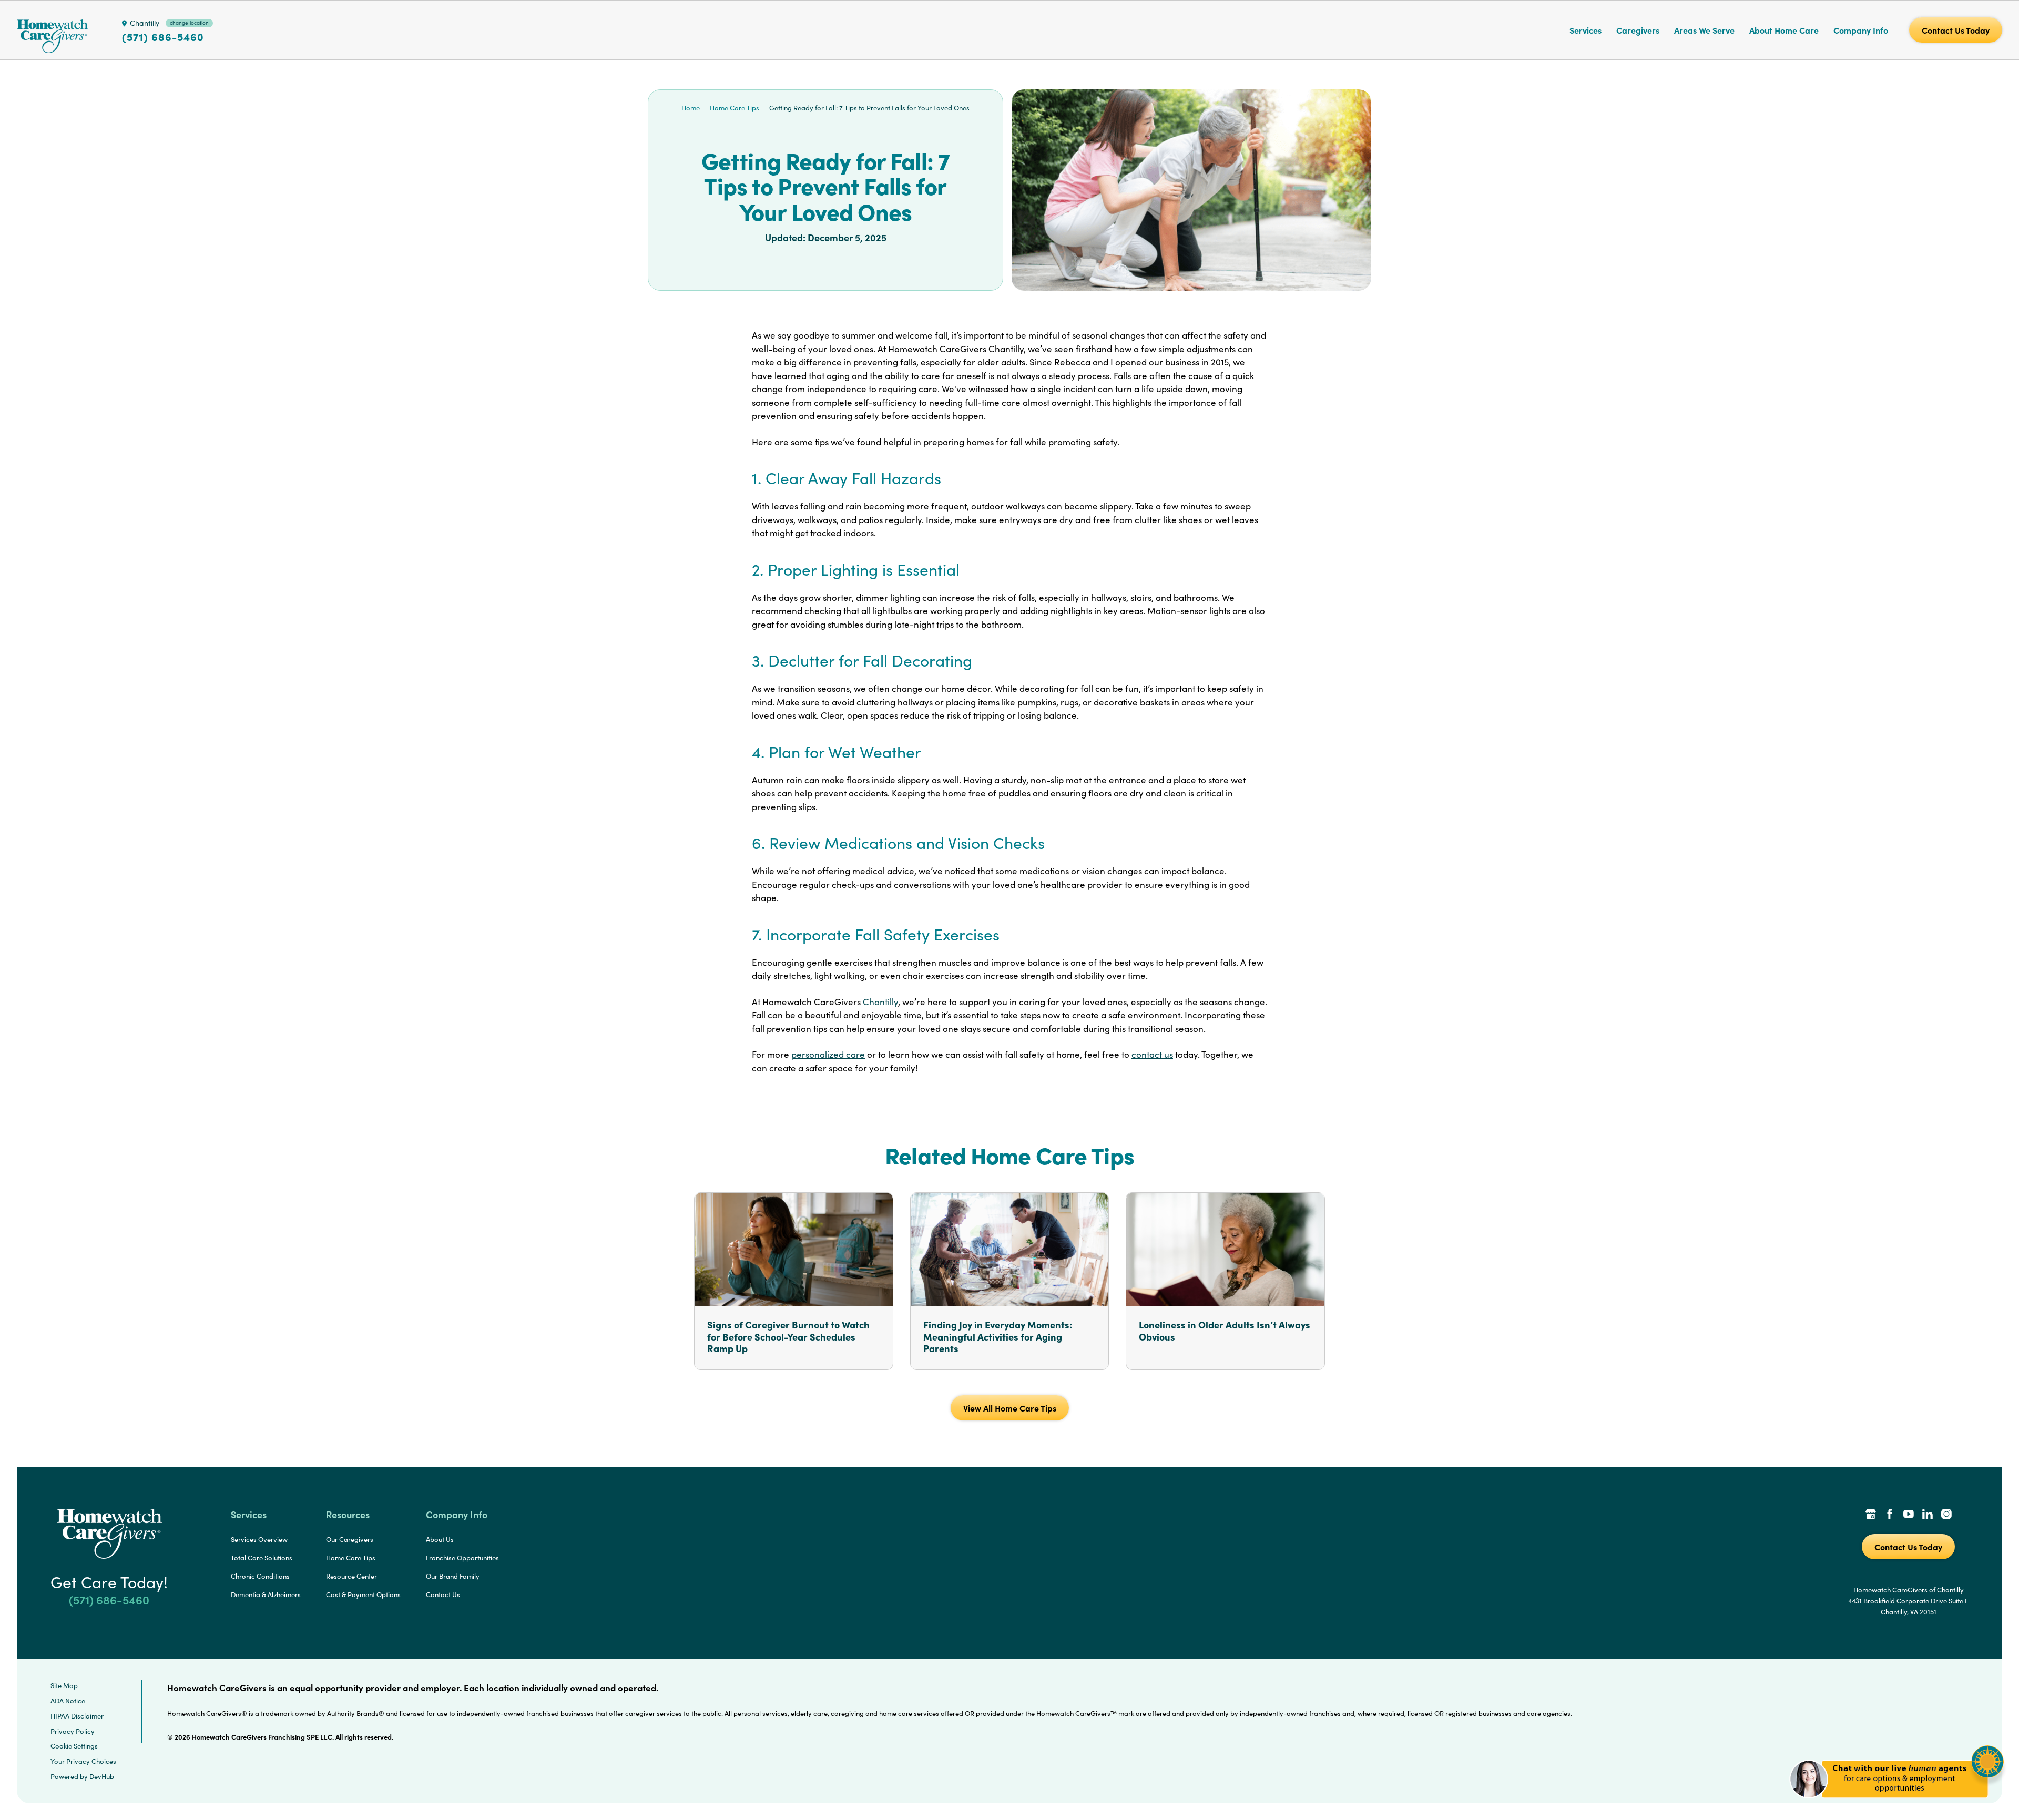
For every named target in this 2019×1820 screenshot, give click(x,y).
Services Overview (259, 1539)
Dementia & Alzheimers (266, 1594)
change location (189, 23)
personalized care (828, 1054)
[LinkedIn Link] (1928, 1515)
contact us (1152, 1054)
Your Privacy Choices (83, 1761)
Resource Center (351, 1576)
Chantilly (880, 1002)
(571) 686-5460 (163, 37)
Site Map (64, 1685)
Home (691, 108)
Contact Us (443, 1594)
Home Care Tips (735, 108)
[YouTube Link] (1909, 1515)
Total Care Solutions (262, 1558)
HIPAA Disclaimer (77, 1716)
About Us (440, 1539)
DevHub (102, 1776)
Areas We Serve (1704, 30)
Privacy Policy (73, 1731)
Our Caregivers (350, 1539)
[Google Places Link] (1871, 1515)
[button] (1897, 1804)
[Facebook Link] (1890, 1515)
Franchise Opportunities (462, 1558)
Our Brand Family (453, 1576)
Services (1585, 30)
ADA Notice (68, 1701)
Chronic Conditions (260, 1576)
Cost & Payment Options (363, 1594)
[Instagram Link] (1946, 1515)
